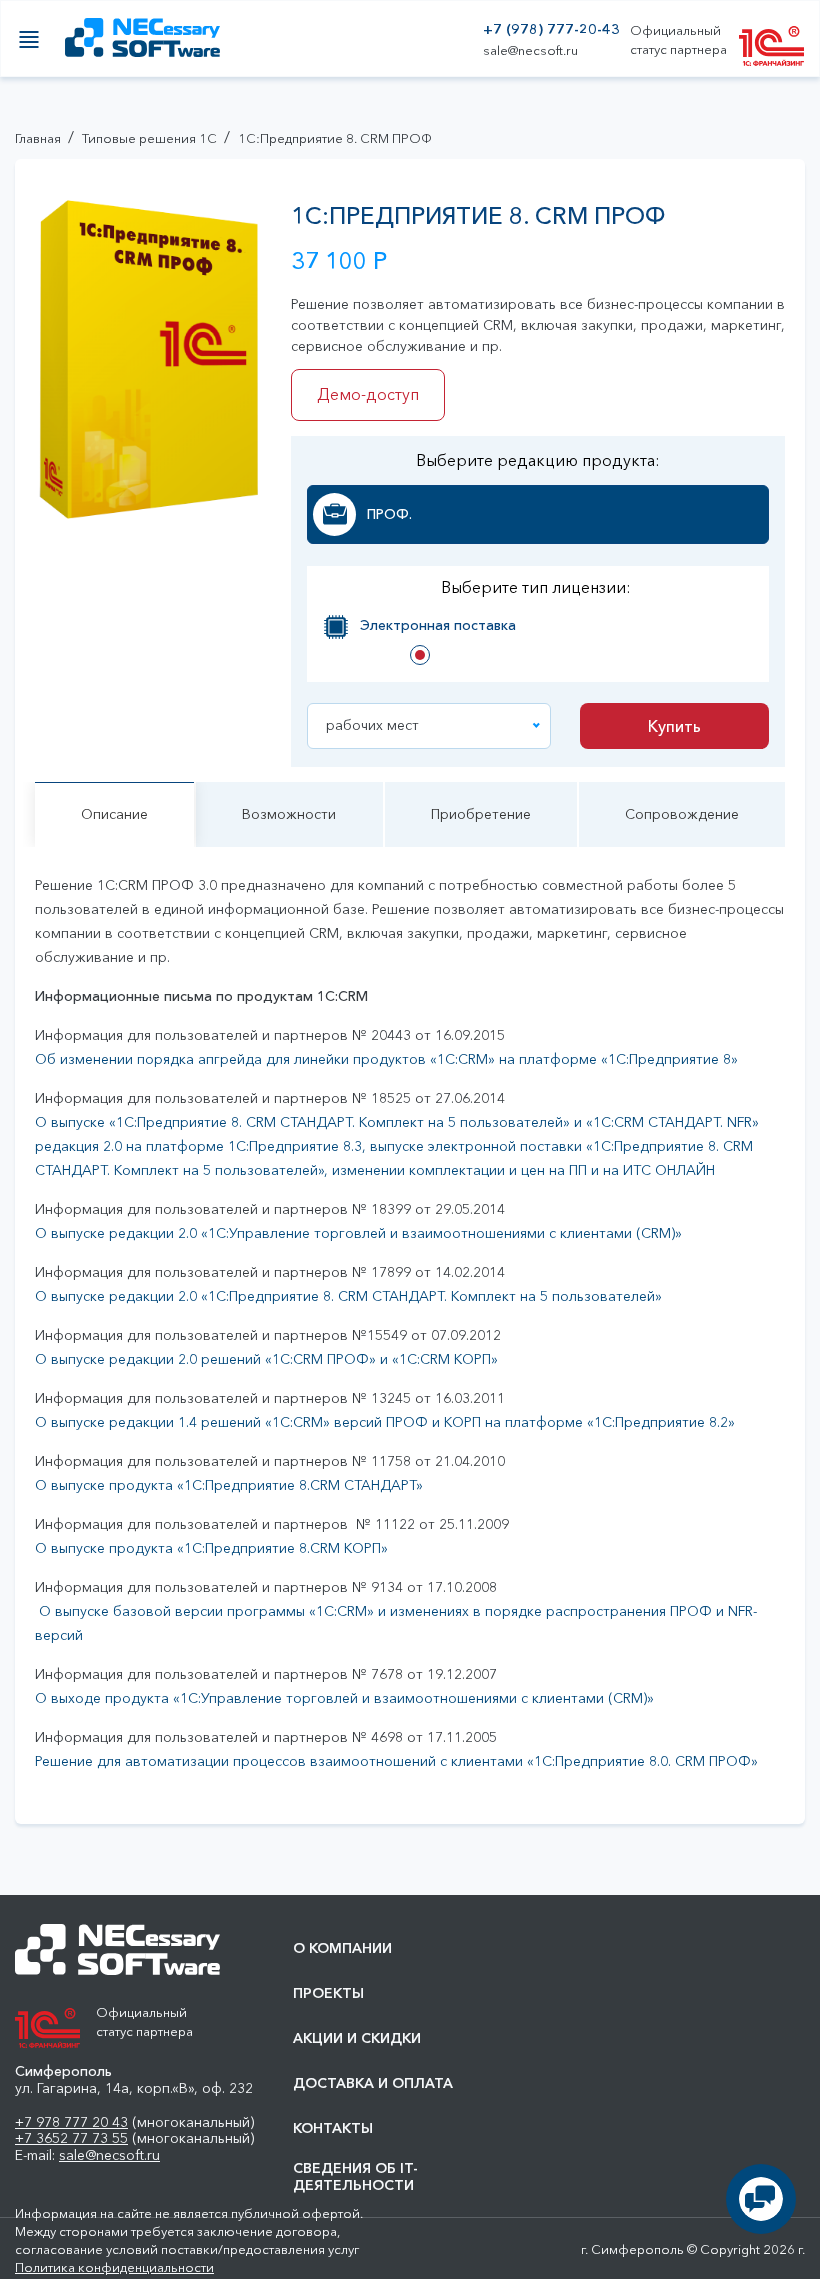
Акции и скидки (357, 2038)
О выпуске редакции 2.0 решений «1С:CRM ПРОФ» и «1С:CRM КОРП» (266, 1359)
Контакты (333, 2128)
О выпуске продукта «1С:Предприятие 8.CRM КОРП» (211, 1548)
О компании (342, 1948)
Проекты (328, 1993)
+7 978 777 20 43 (71, 2122)
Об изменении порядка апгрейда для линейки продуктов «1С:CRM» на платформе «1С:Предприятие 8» (386, 1059)
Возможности (289, 814)
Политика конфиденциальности (114, 2267)
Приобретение (481, 814)
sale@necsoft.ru (530, 50)
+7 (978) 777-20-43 (551, 29)
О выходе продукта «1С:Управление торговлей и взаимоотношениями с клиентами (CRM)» (344, 1698)
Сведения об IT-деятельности (355, 2177)
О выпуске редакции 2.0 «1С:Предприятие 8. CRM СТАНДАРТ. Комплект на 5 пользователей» (348, 1296)
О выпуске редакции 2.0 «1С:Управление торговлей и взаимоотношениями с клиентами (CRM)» (358, 1233)
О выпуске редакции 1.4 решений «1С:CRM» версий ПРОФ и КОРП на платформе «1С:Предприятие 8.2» (385, 1422)
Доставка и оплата (373, 2083)
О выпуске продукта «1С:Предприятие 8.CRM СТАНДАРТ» (229, 1485)
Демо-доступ (368, 394)
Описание (114, 814)
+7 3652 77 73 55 (71, 2138)
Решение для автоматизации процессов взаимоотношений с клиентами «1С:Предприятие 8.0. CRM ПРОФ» (396, 1761)
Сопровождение (682, 814)
